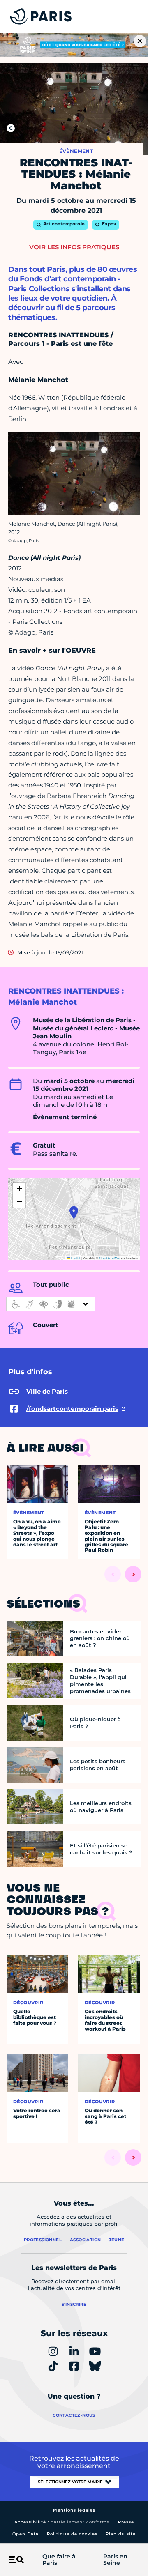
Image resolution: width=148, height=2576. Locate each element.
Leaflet (75, 1258)
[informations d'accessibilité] (51, 1304)
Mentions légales (74, 2510)
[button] (74, 1212)
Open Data (25, 2534)
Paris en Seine (115, 2560)
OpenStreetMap (110, 1258)
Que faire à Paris (59, 2560)
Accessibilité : (62, 2522)
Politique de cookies (72, 2534)
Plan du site (121, 2534)
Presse (126, 2522)
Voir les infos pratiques (74, 247)
